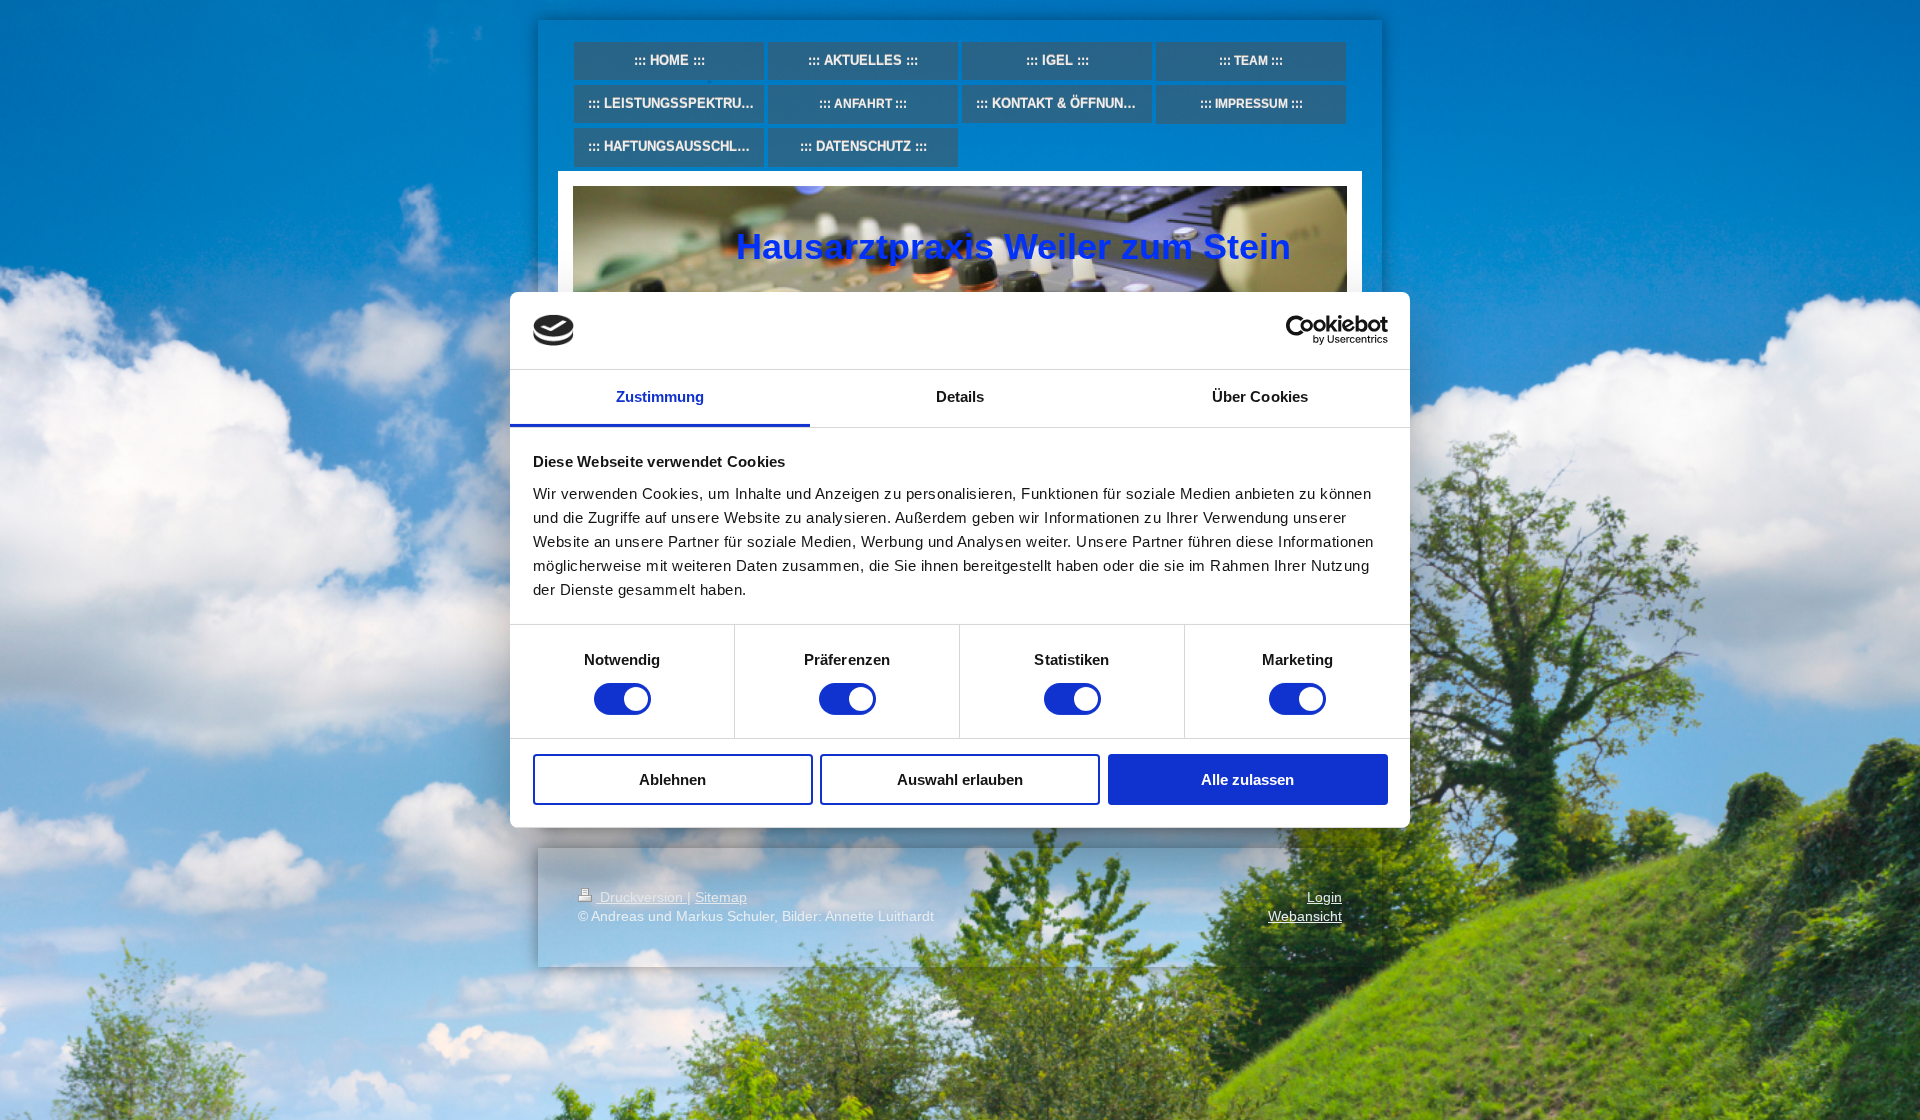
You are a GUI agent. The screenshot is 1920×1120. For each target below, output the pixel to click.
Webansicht (1305, 916)
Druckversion (641, 897)
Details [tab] (960, 396)
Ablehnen (672, 779)
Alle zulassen (1247, 779)
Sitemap (721, 897)
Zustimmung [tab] (660, 396)
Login (1324, 897)
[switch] (847, 699)
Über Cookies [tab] (1260, 396)
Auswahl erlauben (960, 779)
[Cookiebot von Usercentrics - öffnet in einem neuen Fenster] (1300, 330)
